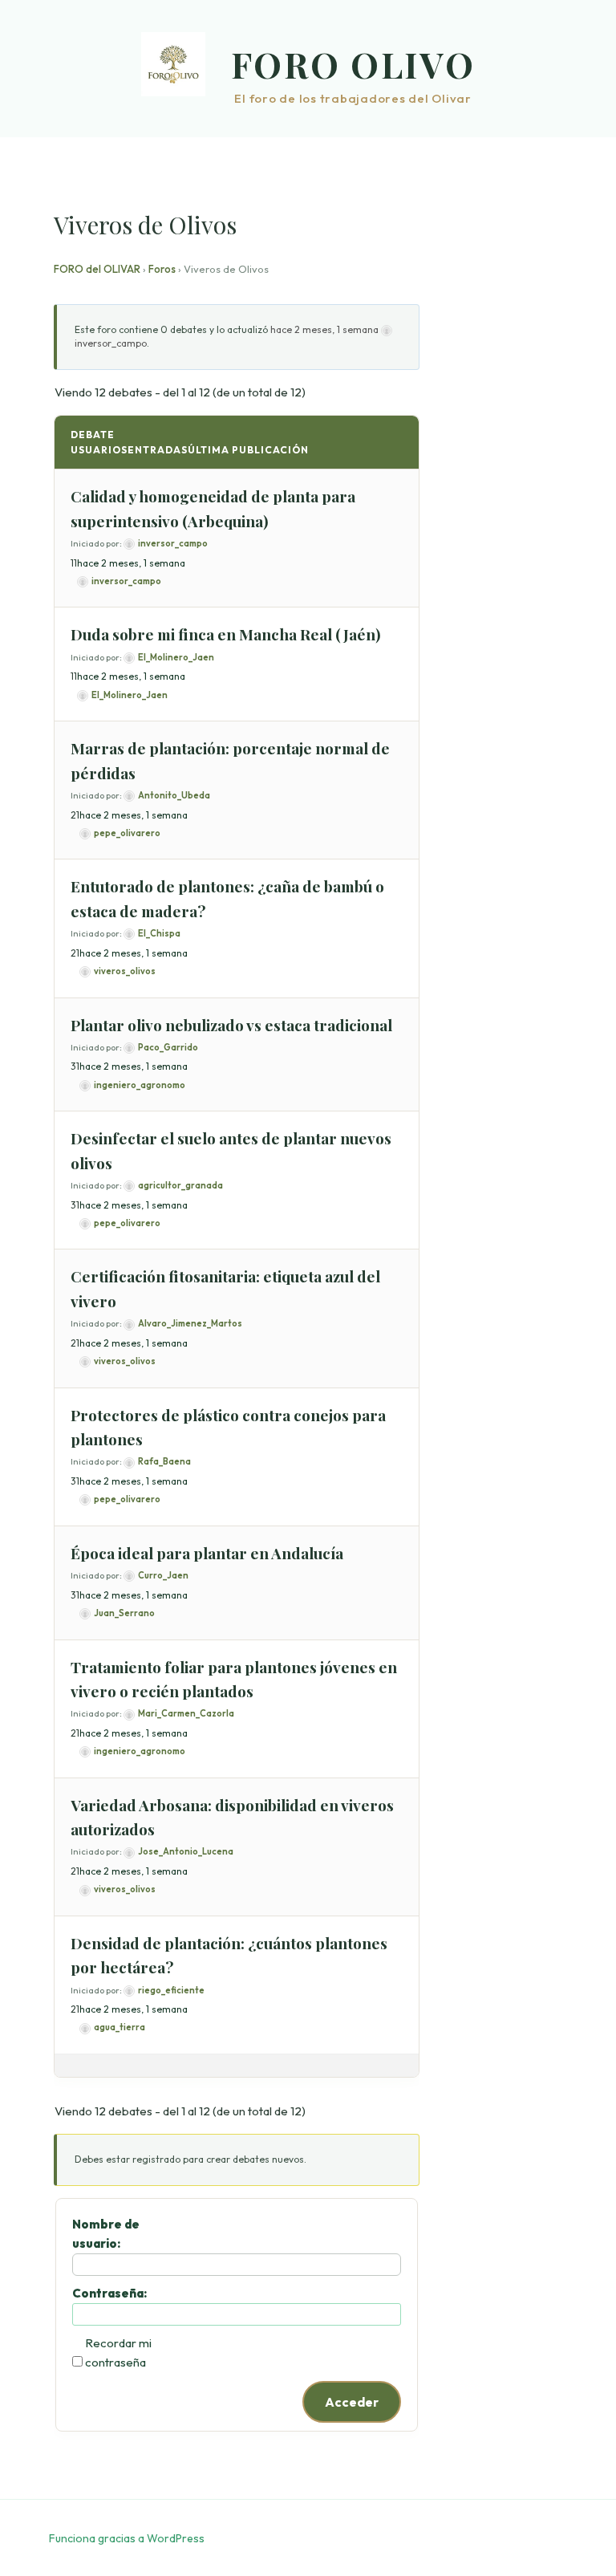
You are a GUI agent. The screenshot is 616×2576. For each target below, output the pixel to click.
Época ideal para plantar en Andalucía (207, 1553)
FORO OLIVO (353, 64)
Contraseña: (109, 2293)
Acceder (352, 2402)
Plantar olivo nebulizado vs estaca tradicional (231, 1025)
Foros (162, 269)
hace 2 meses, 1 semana (324, 329)
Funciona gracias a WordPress (127, 2538)
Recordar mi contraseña (118, 2353)
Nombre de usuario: (106, 2234)
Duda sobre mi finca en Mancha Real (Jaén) (226, 634)
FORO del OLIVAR (97, 269)
